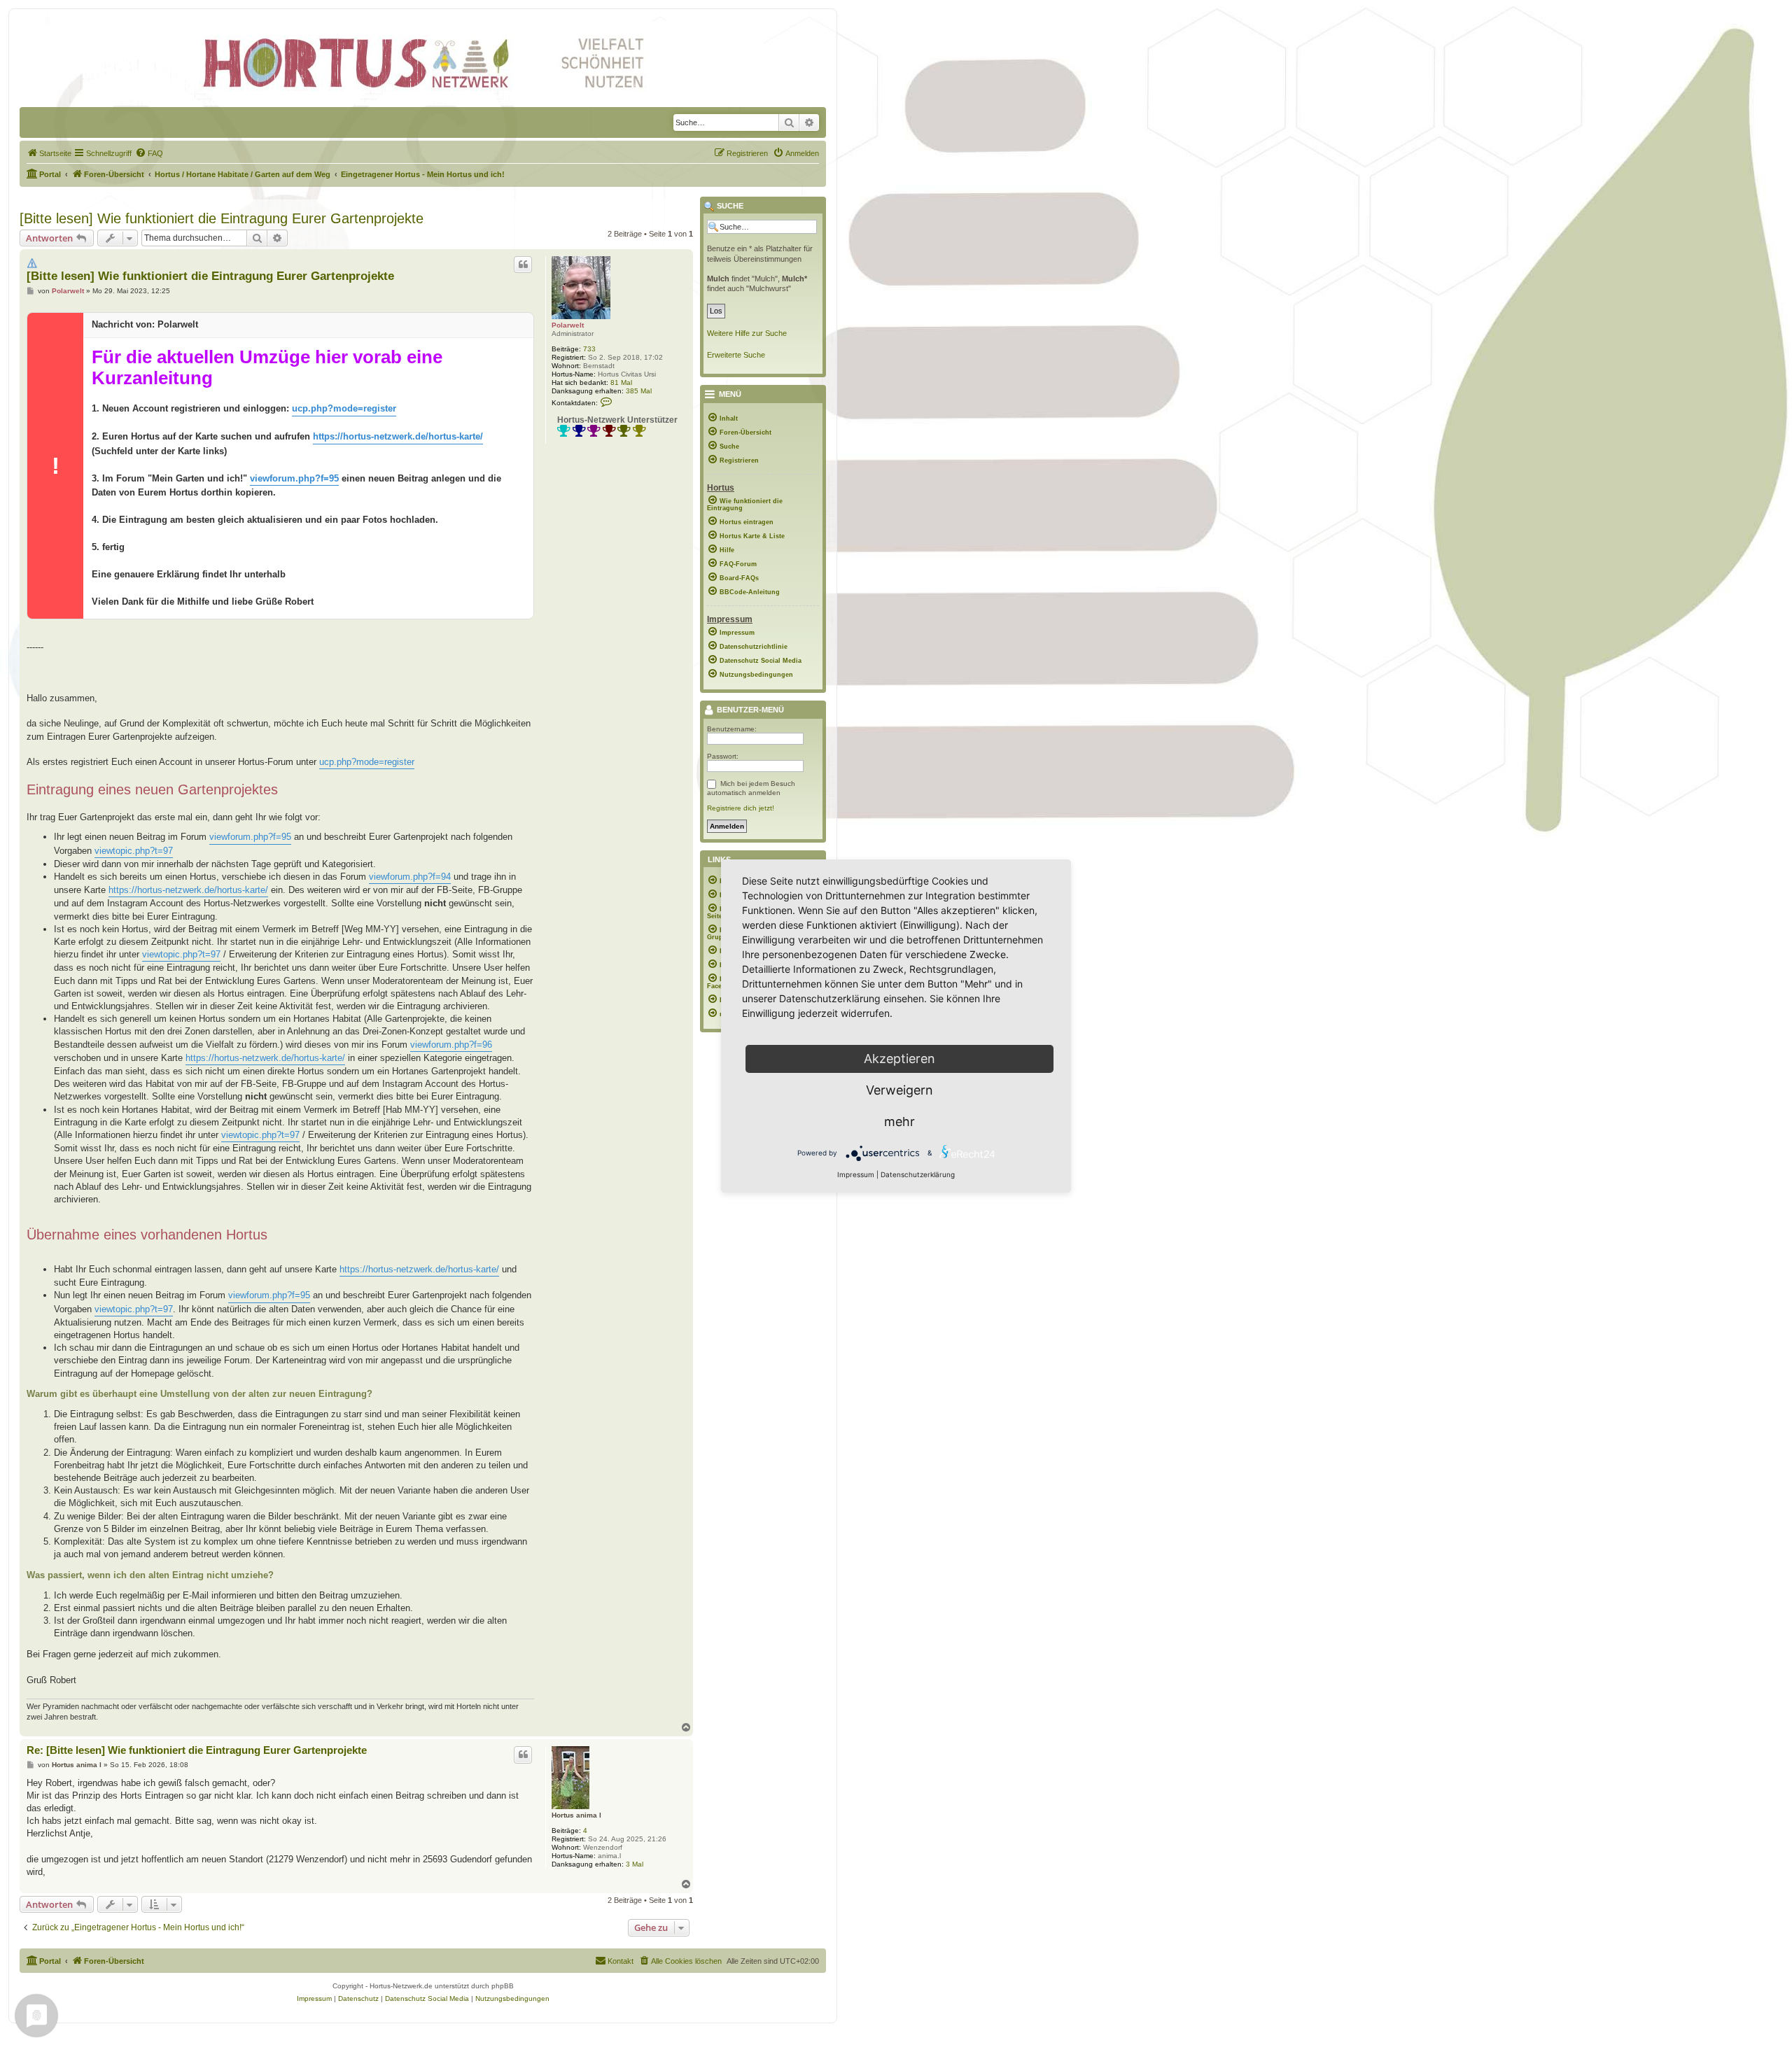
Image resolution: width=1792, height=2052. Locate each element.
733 (589, 349)
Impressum (856, 1174)
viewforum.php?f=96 (451, 1045)
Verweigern (899, 1090)
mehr (899, 1122)
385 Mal (639, 391)
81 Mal (621, 382)
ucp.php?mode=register (344, 408)
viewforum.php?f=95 (294, 478)
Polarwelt (568, 325)
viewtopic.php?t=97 (134, 851)
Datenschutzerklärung (918, 1174)
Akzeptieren (899, 1059)
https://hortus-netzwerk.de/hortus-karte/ (398, 436)
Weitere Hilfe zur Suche (747, 333)
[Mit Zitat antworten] (523, 265)
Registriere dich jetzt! (741, 808)
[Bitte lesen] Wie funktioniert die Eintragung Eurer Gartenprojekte (222, 218)
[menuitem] (49, 153)
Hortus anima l (576, 1815)
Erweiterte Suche (736, 355)
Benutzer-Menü (749, 710)
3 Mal (635, 1864)
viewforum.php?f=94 (410, 877)
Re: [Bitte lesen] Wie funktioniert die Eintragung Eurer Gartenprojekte (197, 1750)
